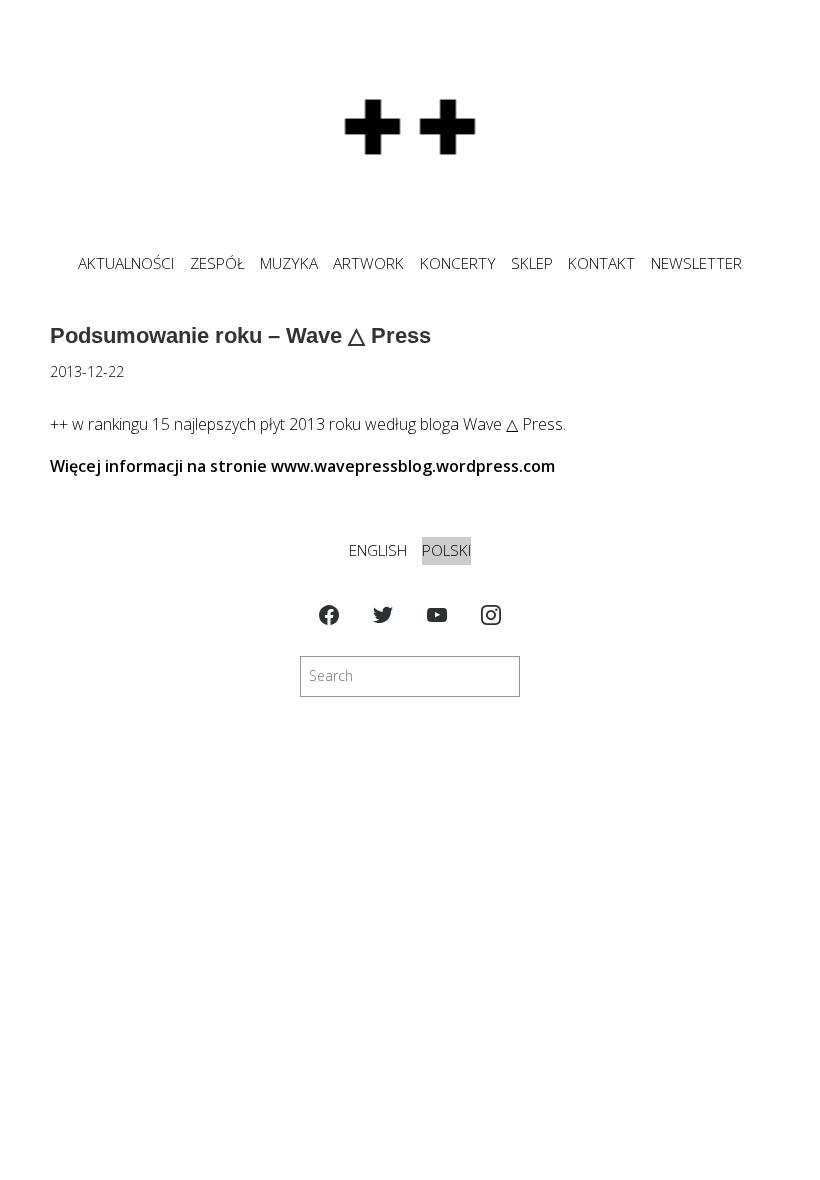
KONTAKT (601, 263)
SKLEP (532, 263)
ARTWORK (368, 263)
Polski (446, 550)
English (378, 550)
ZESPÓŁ (217, 263)
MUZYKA (289, 263)
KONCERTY (458, 263)
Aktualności (126, 263)
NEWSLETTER (696, 263)
